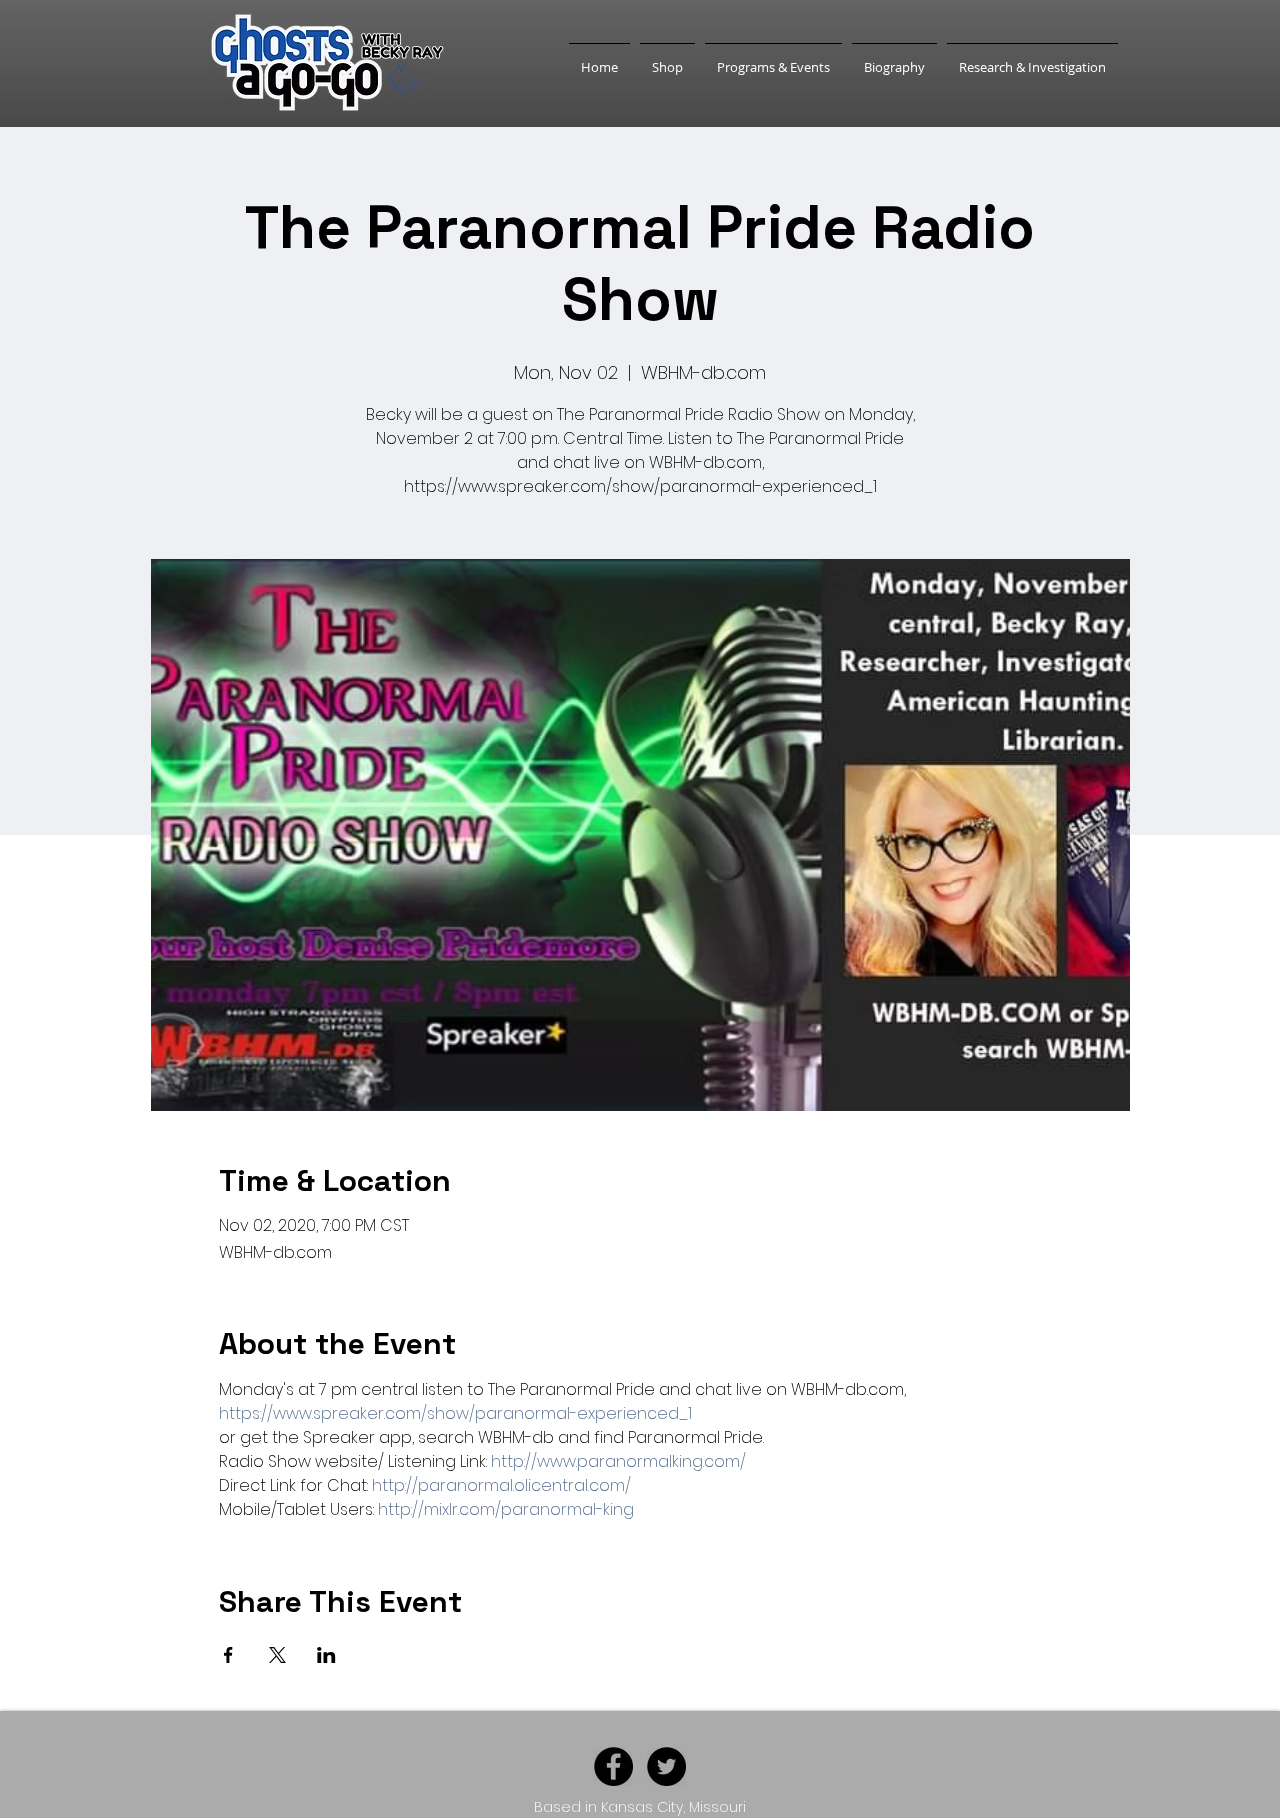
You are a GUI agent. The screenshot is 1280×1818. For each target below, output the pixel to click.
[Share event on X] (277, 1655)
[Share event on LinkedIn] (326, 1655)
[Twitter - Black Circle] (666, 1766)
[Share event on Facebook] (228, 1655)
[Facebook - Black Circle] (613, 1766)
